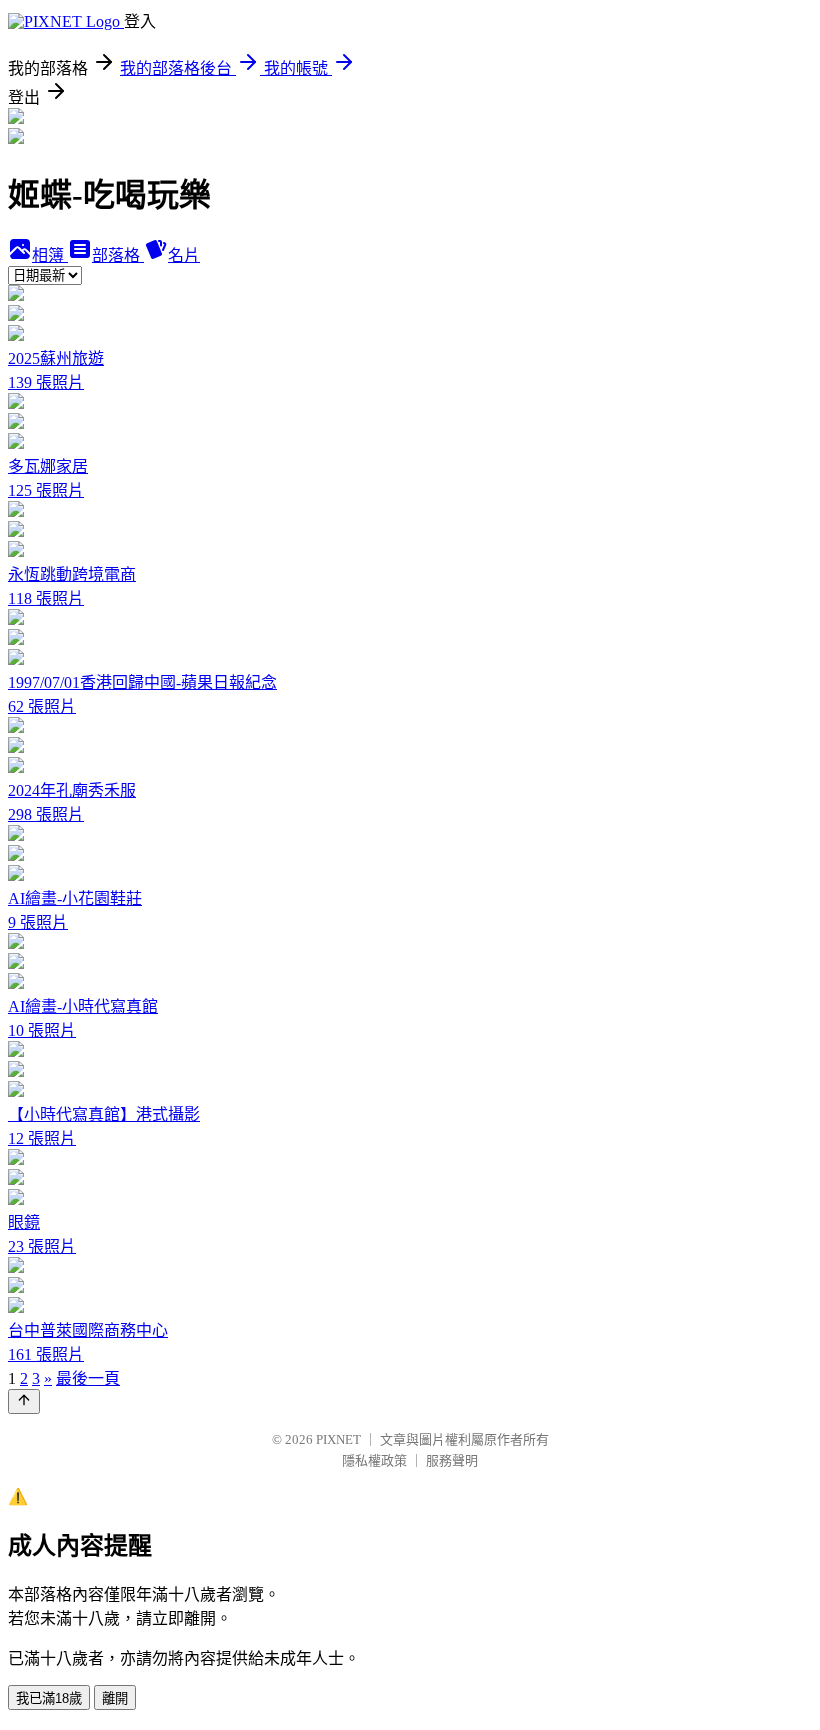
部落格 (118, 255)
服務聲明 (452, 1460)
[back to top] (24, 1401)
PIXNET (338, 1439)
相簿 (50, 255)
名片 (184, 255)
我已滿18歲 (49, 1698)
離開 (115, 1698)
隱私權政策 (374, 1460)
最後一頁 (88, 1378)
